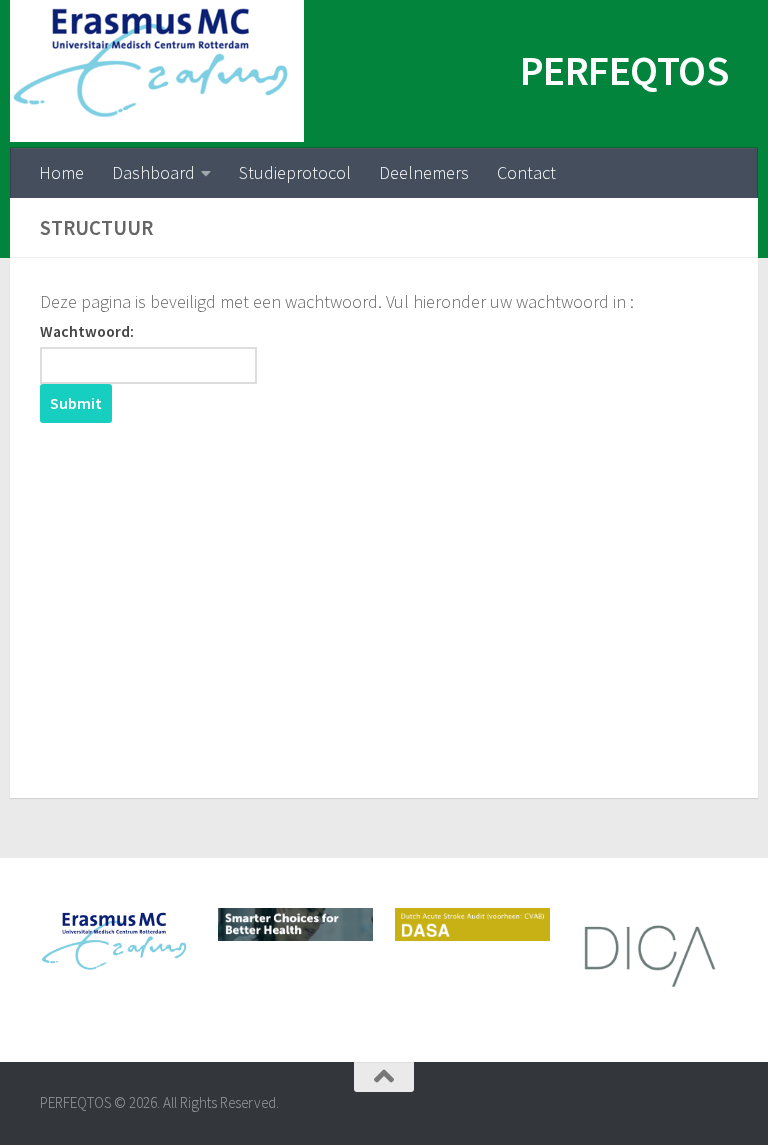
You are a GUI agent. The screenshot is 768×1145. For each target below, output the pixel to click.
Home (61, 172)
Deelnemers (424, 172)
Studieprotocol (295, 172)
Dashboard (153, 172)
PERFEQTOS (624, 70)
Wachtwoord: (87, 331)
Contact (526, 172)
